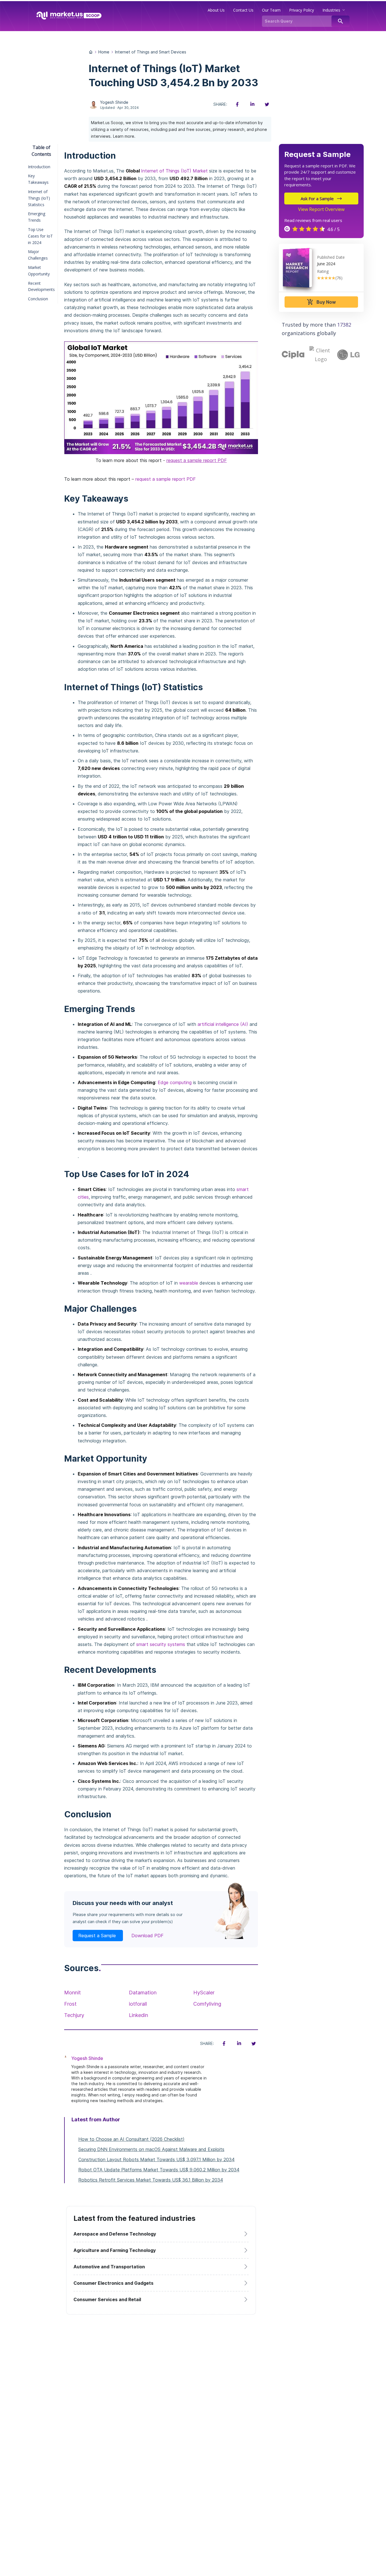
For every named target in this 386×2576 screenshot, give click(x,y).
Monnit (72, 1993)
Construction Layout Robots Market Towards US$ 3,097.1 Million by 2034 (156, 2159)
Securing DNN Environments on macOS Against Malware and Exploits (151, 2149)
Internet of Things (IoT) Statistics (39, 198)
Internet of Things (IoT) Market (174, 171)
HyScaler (204, 1993)
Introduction (39, 166)
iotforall (138, 2004)
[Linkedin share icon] (252, 104)
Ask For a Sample (317, 199)
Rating (323, 271)
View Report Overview (321, 209)
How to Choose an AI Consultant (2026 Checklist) (131, 2139)
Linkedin (138, 2015)
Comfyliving (207, 2004)
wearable (189, 1283)
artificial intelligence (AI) (223, 1024)
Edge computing (175, 1082)
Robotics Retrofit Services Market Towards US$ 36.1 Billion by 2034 (151, 2180)
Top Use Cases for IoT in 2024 (40, 236)
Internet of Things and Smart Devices (151, 52)
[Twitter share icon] (267, 104)
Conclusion (38, 299)
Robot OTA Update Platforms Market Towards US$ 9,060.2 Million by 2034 (159, 2170)
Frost (70, 2004)
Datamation (143, 1993)
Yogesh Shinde (114, 102)
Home (104, 52)
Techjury (74, 2015)
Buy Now (321, 302)
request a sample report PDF (197, 460)
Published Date (331, 257)
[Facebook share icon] (237, 104)
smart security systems (161, 1644)
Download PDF (148, 1936)
